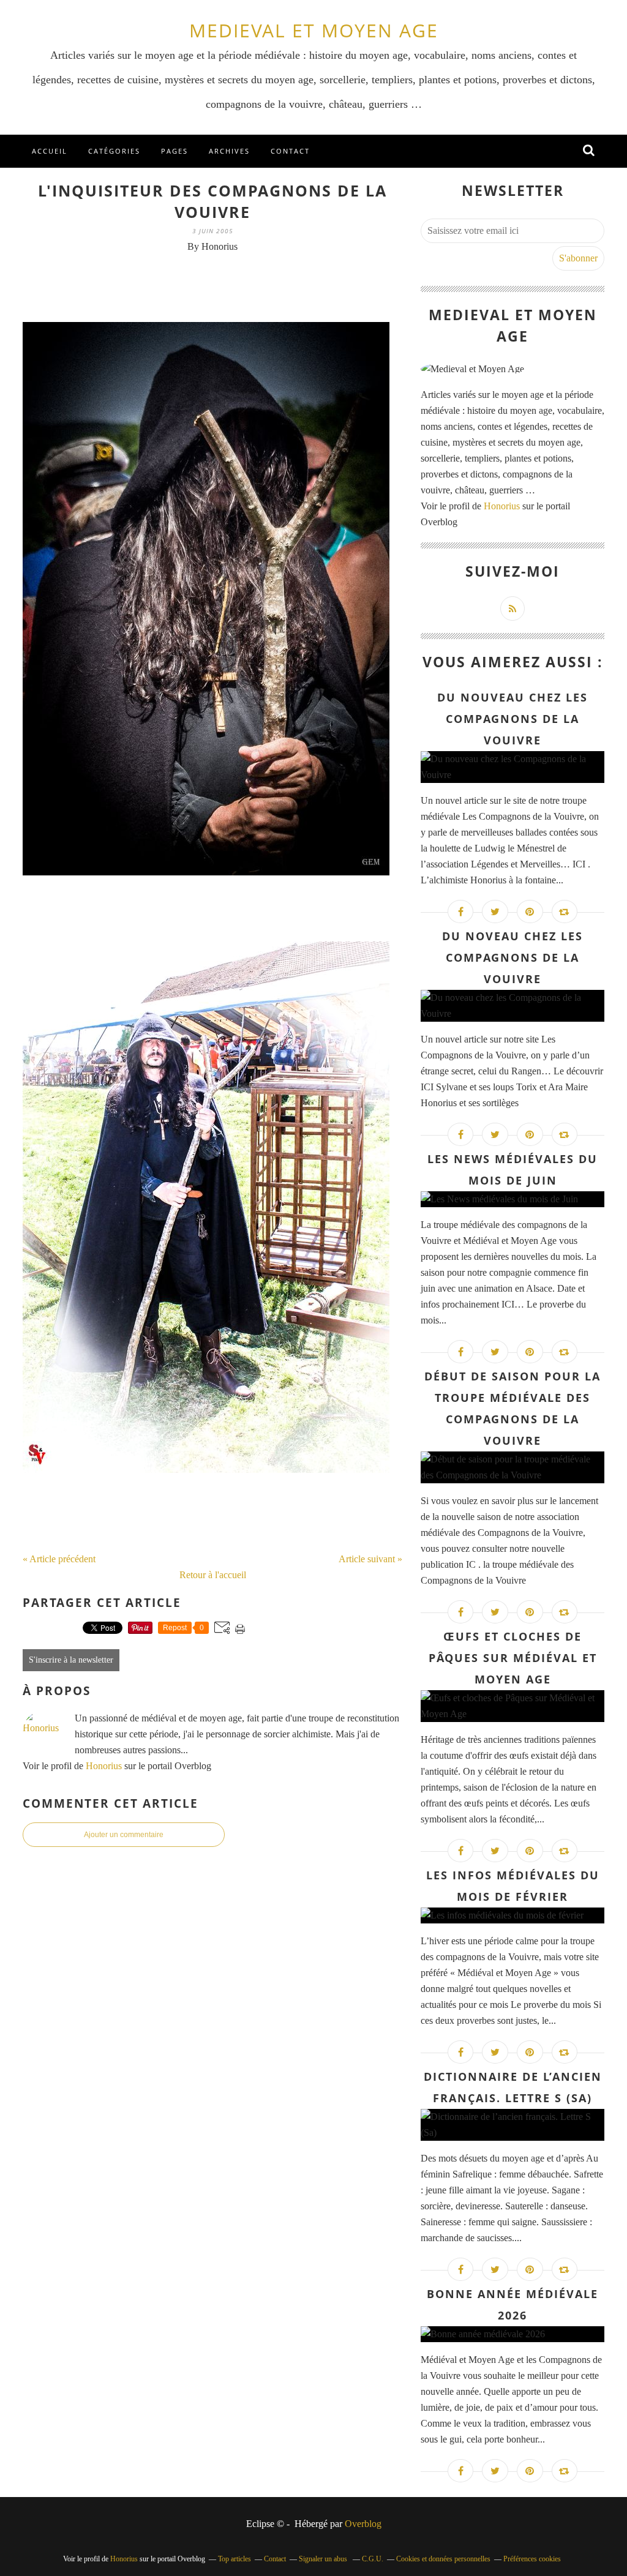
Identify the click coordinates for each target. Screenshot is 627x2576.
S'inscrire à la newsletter (71, 1660)
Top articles (235, 2559)
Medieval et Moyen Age (314, 30)
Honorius (104, 1766)
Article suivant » (370, 1559)
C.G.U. (373, 2559)
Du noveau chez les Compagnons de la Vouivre (512, 957)
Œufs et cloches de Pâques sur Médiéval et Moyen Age (513, 1658)
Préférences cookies (532, 2559)
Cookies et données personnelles (443, 2559)
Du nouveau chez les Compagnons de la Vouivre (512, 719)
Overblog (363, 2524)
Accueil (50, 151)
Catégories (114, 151)
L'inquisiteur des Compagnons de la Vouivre (212, 201)
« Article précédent (59, 1559)
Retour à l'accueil (213, 1575)
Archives (229, 151)
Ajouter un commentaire (124, 1835)
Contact (290, 151)
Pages (175, 151)
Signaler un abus (324, 2559)
